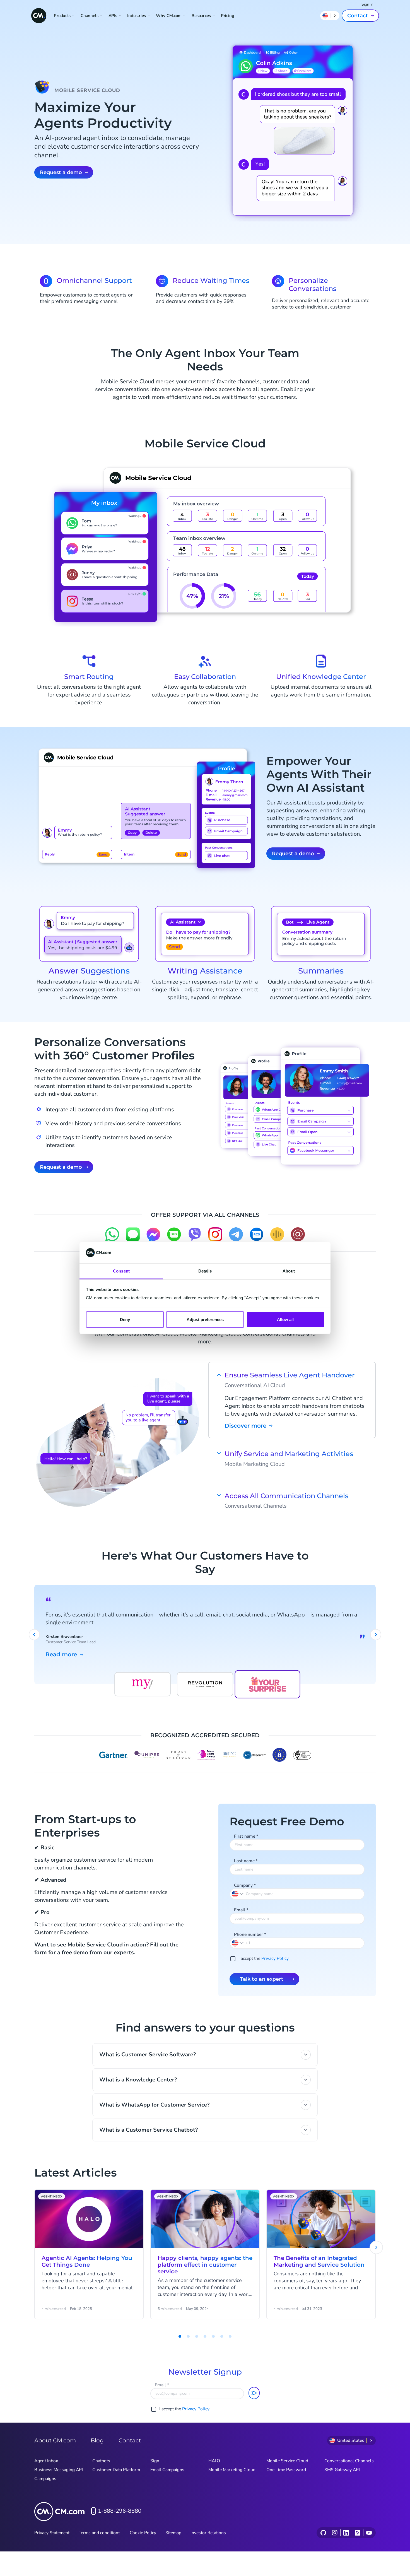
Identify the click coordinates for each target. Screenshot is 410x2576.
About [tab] (289, 1271)
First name (246, 1836)
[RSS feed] (357, 2533)
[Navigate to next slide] (376, 1635)
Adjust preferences (205, 1319)
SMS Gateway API (342, 2470)
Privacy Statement (52, 2533)
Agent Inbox (46, 2461)
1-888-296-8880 (120, 2511)
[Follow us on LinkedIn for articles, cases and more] (346, 2533)
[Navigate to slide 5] (205, 2336)
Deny (125, 1319)
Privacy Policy (275, 1958)
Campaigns (45, 2479)
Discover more (245, 1426)
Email (241, 1910)
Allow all (285, 1319)
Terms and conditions (100, 2533)
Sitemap (173, 2533)
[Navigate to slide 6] (213, 2336)
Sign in (367, 4)
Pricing (228, 16)
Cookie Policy (143, 2533)
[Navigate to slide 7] (222, 2336)
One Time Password (286, 2470)
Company (245, 1885)
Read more (61, 1655)
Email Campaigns (167, 2470)
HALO (214, 2461)
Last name (246, 1861)
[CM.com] (39, 16)
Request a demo (61, 172)
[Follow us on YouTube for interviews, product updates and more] (369, 2533)
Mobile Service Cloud (287, 2461)
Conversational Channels (349, 2461)
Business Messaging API (59, 2470)
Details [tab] (205, 1271)
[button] (238, 1943)
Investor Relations (208, 2533)
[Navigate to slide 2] (180, 2336)
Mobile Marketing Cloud (232, 2470)
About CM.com (55, 2440)
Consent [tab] (121, 1271)
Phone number (250, 1934)
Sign (155, 2461)
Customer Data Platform (116, 2470)
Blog (97, 2440)
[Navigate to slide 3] (188, 2336)
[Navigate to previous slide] (34, 1635)
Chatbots (101, 2461)
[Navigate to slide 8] (230, 2336)
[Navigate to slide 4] (197, 2336)
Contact (358, 16)
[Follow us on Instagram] (335, 2533)
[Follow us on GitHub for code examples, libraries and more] (323, 2533)
